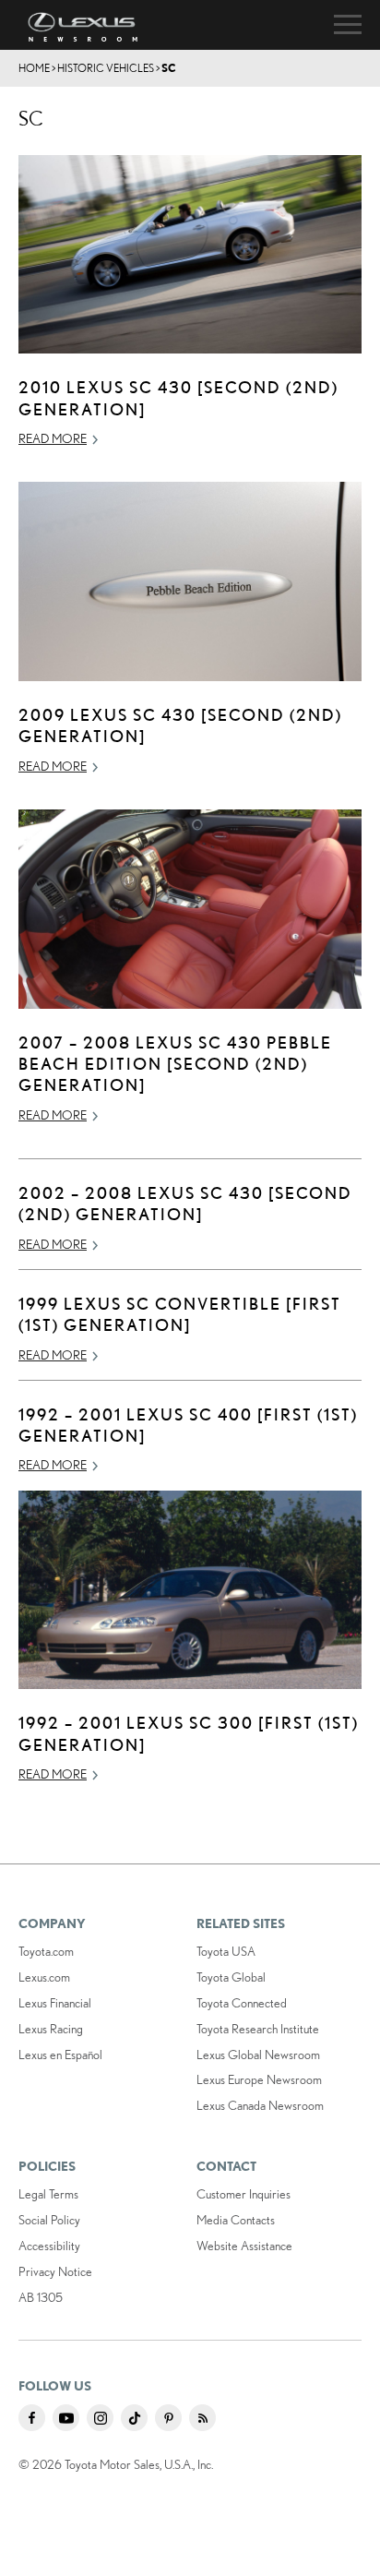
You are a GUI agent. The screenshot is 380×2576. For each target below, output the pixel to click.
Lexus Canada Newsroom (260, 2105)
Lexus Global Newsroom (258, 2055)
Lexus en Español (60, 2055)
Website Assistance (244, 2246)
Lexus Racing (51, 2029)
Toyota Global (231, 1977)
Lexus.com (44, 1977)
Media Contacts (236, 2220)
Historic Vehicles (106, 68)
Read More (53, 438)
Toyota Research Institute (258, 2029)
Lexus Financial (55, 2003)
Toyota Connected (242, 2003)
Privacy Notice (55, 2271)
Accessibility (49, 2246)
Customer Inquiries (243, 2194)
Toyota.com (46, 1951)
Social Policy (49, 2220)
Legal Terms (48, 2194)
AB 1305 (41, 2297)
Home (34, 68)
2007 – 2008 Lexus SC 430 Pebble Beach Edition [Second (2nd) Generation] (175, 1064)
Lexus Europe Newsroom (259, 2079)
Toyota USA (226, 1951)
